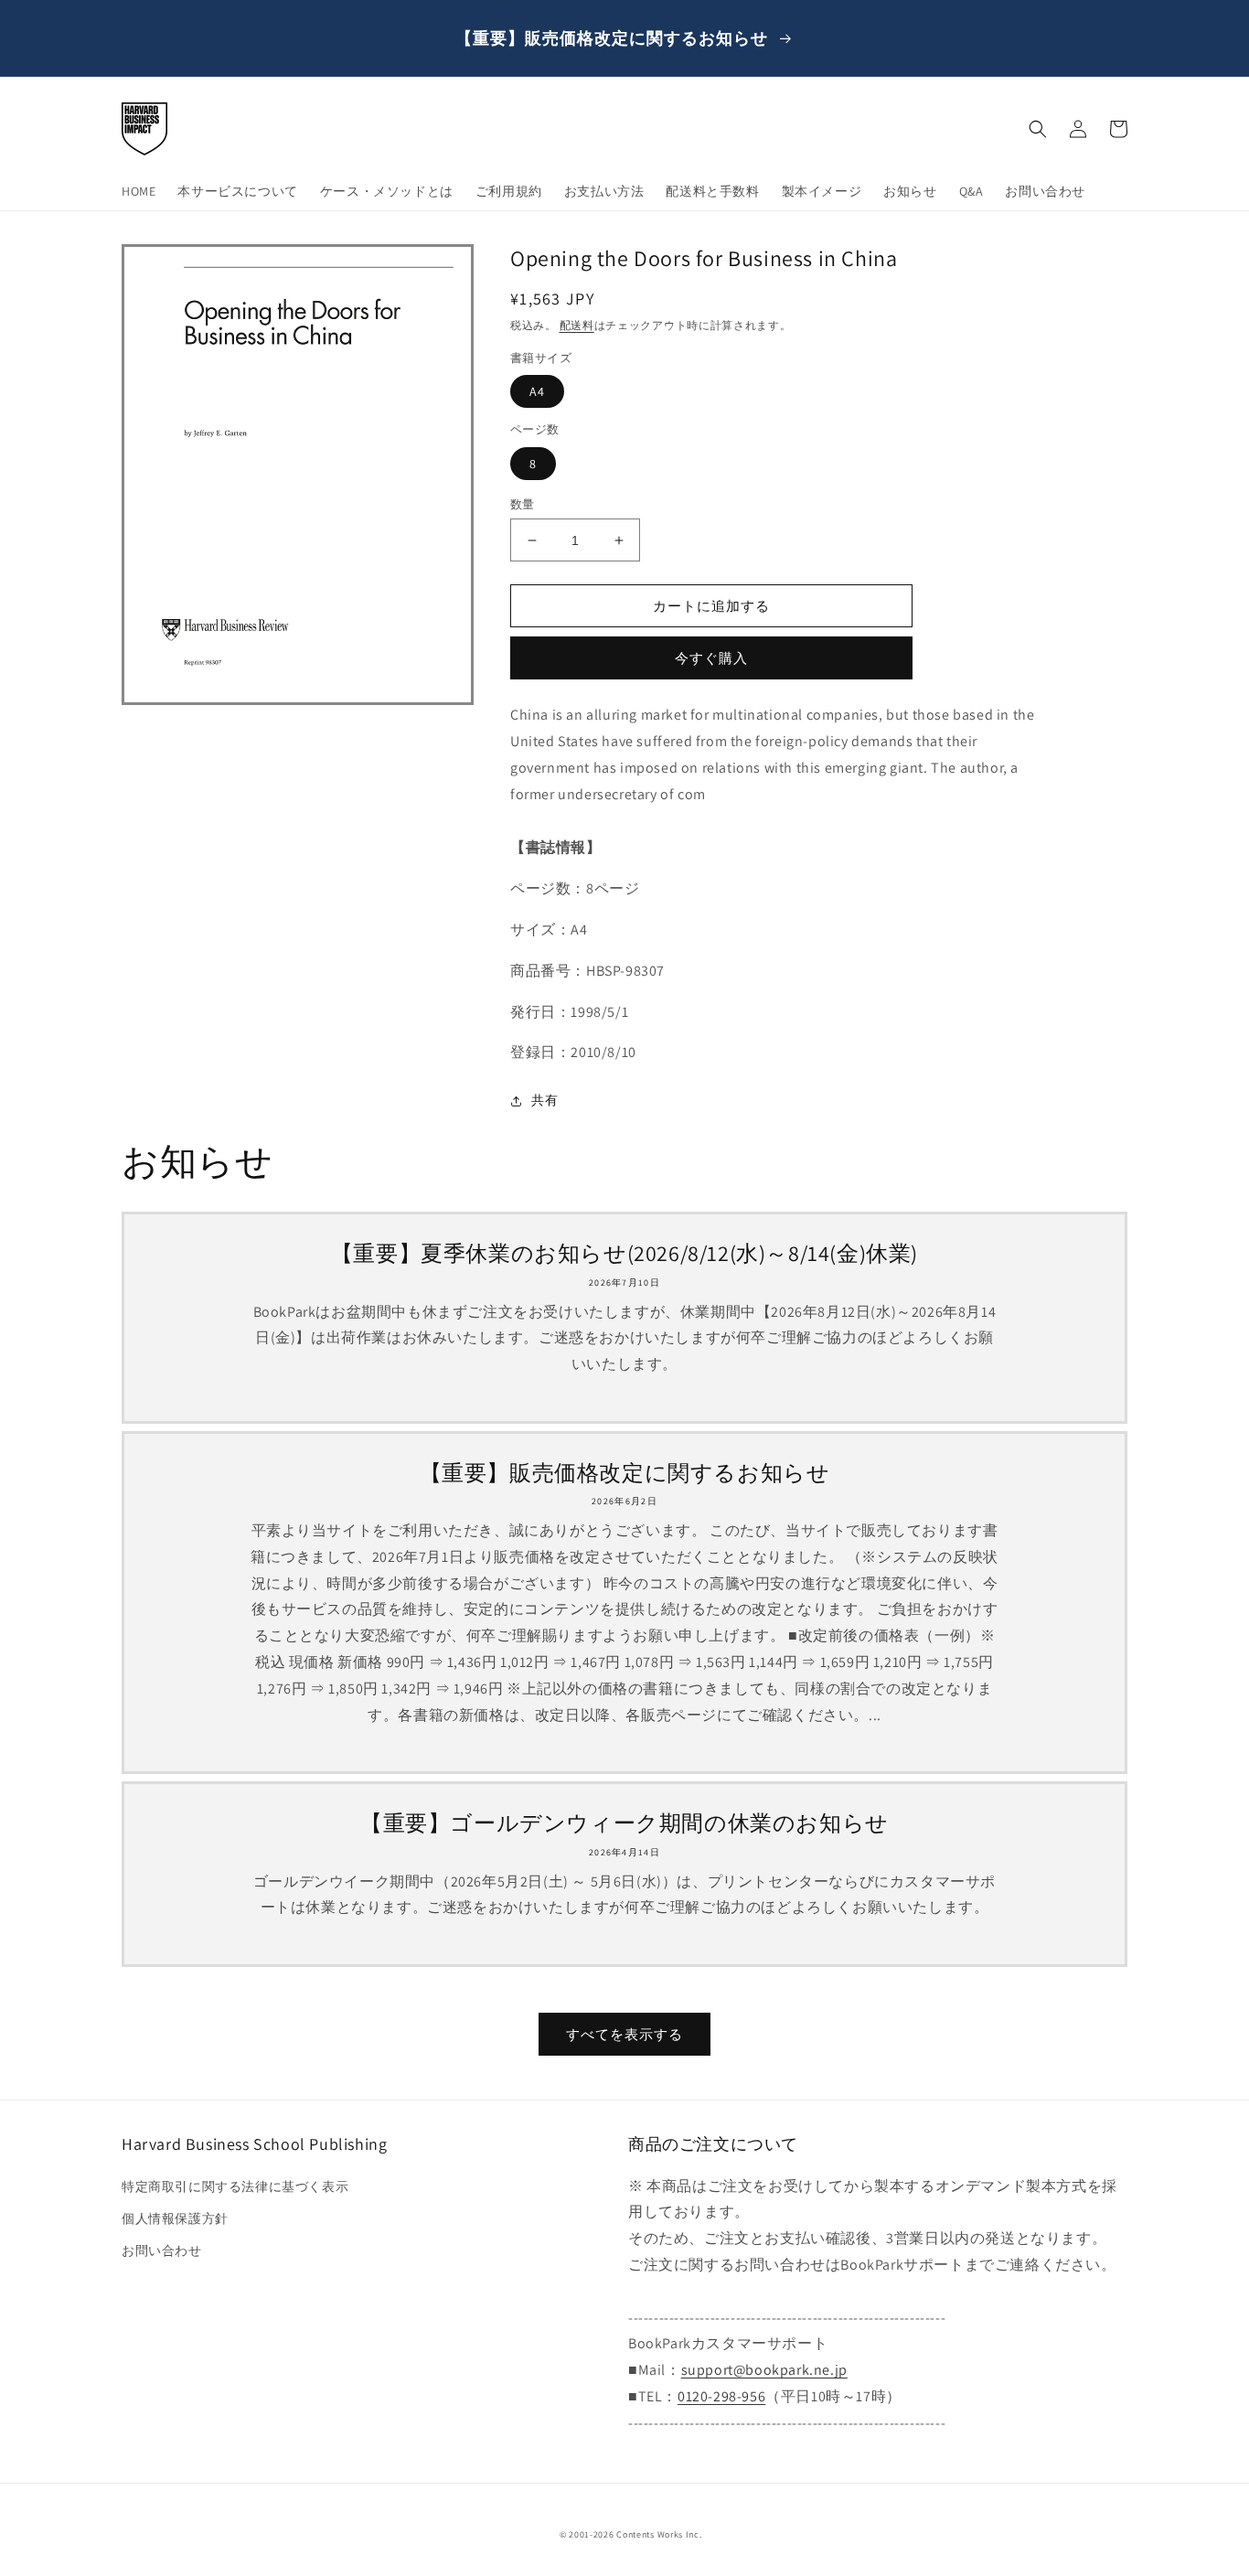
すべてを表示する (624, 2034)
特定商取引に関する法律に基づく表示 (235, 2186)
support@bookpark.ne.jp (764, 2370)
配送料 (577, 325)
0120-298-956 (721, 2396)
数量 (523, 504)
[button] (1038, 129)
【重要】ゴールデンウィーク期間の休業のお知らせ (624, 1823)
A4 (537, 391)
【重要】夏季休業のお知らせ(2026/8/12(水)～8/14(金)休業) (624, 1253)
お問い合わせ (162, 2250)
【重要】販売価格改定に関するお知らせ (625, 1473)
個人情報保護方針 (175, 2218)
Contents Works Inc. (659, 2534)
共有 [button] (544, 1100)
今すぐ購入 (711, 658)
